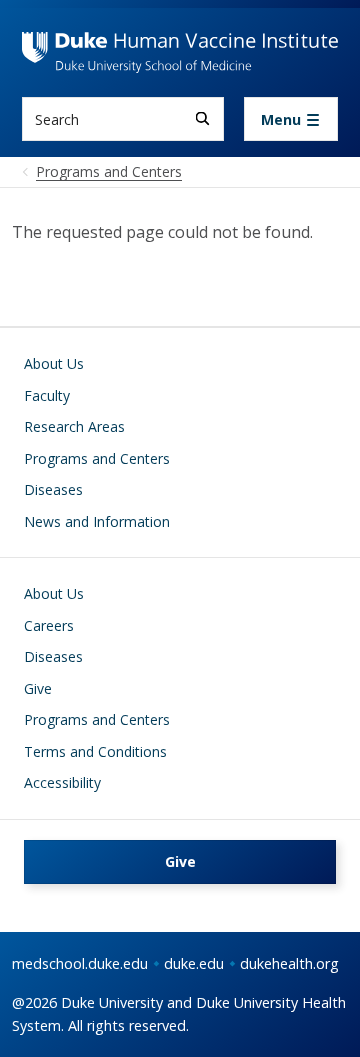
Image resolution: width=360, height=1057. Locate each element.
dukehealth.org (289, 963)
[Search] (202, 118)
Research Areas (74, 426)
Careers (49, 625)
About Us (54, 363)
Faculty (47, 395)
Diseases (53, 489)
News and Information (97, 521)
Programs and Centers (97, 458)
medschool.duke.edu (80, 963)
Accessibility (62, 782)
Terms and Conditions (95, 751)
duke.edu (194, 963)
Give (38, 688)
